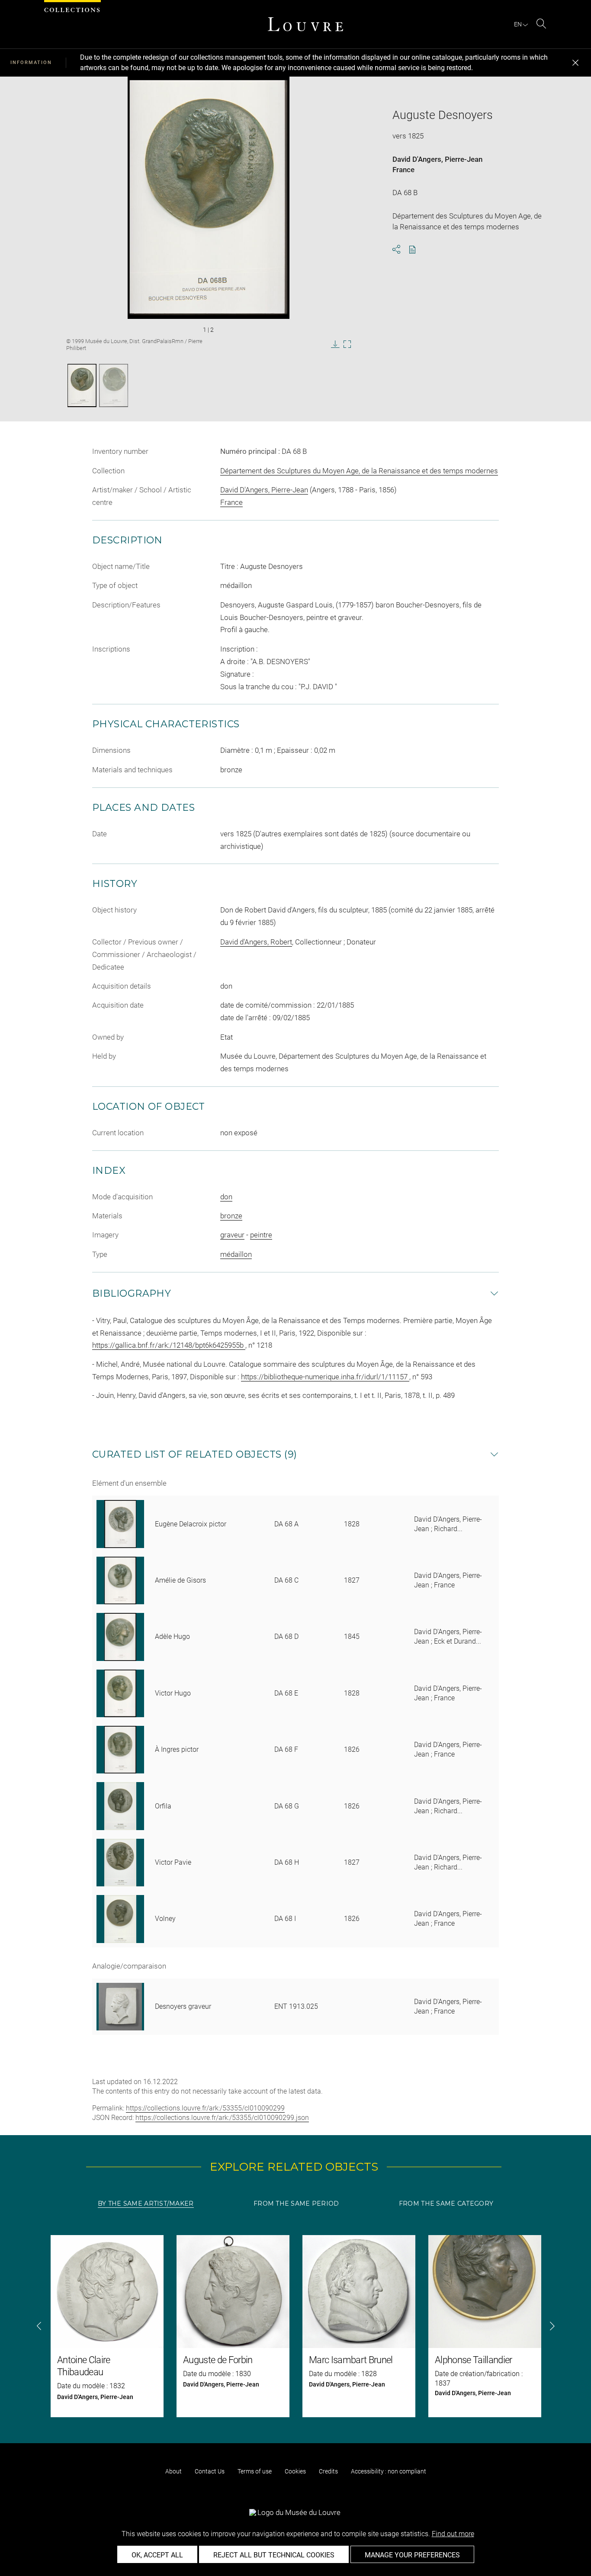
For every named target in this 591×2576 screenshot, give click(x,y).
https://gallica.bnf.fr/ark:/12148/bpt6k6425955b (169, 1345)
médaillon (236, 1254)
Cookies (295, 2471)
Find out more (453, 2534)
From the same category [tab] (446, 2203)
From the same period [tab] (296, 2203)
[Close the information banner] (575, 63)
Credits (328, 2471)
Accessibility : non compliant (389, 2471)
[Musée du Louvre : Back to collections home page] (305, 24)
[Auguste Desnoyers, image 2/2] (114, 385)
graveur (232, 1235)
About (173, 2471)
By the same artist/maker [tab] (146, 2203)
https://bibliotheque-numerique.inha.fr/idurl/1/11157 (325, 1377)
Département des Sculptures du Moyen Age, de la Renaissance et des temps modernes (359, 471)
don (226, 1197)
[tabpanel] (295, 2326)
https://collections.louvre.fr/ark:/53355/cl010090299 (205, 2108)
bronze (231, 1216)
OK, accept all (157, 2555)
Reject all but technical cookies (274, 2555)
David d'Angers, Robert (256, 942)
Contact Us (210, 2471)
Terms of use (255, 2471)
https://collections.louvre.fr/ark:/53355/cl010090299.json (222, 2118)
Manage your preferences (412, 2555)
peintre (261, 1235)
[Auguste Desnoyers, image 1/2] (82, 385)
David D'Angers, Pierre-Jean (437, 159)
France (403, 170)
